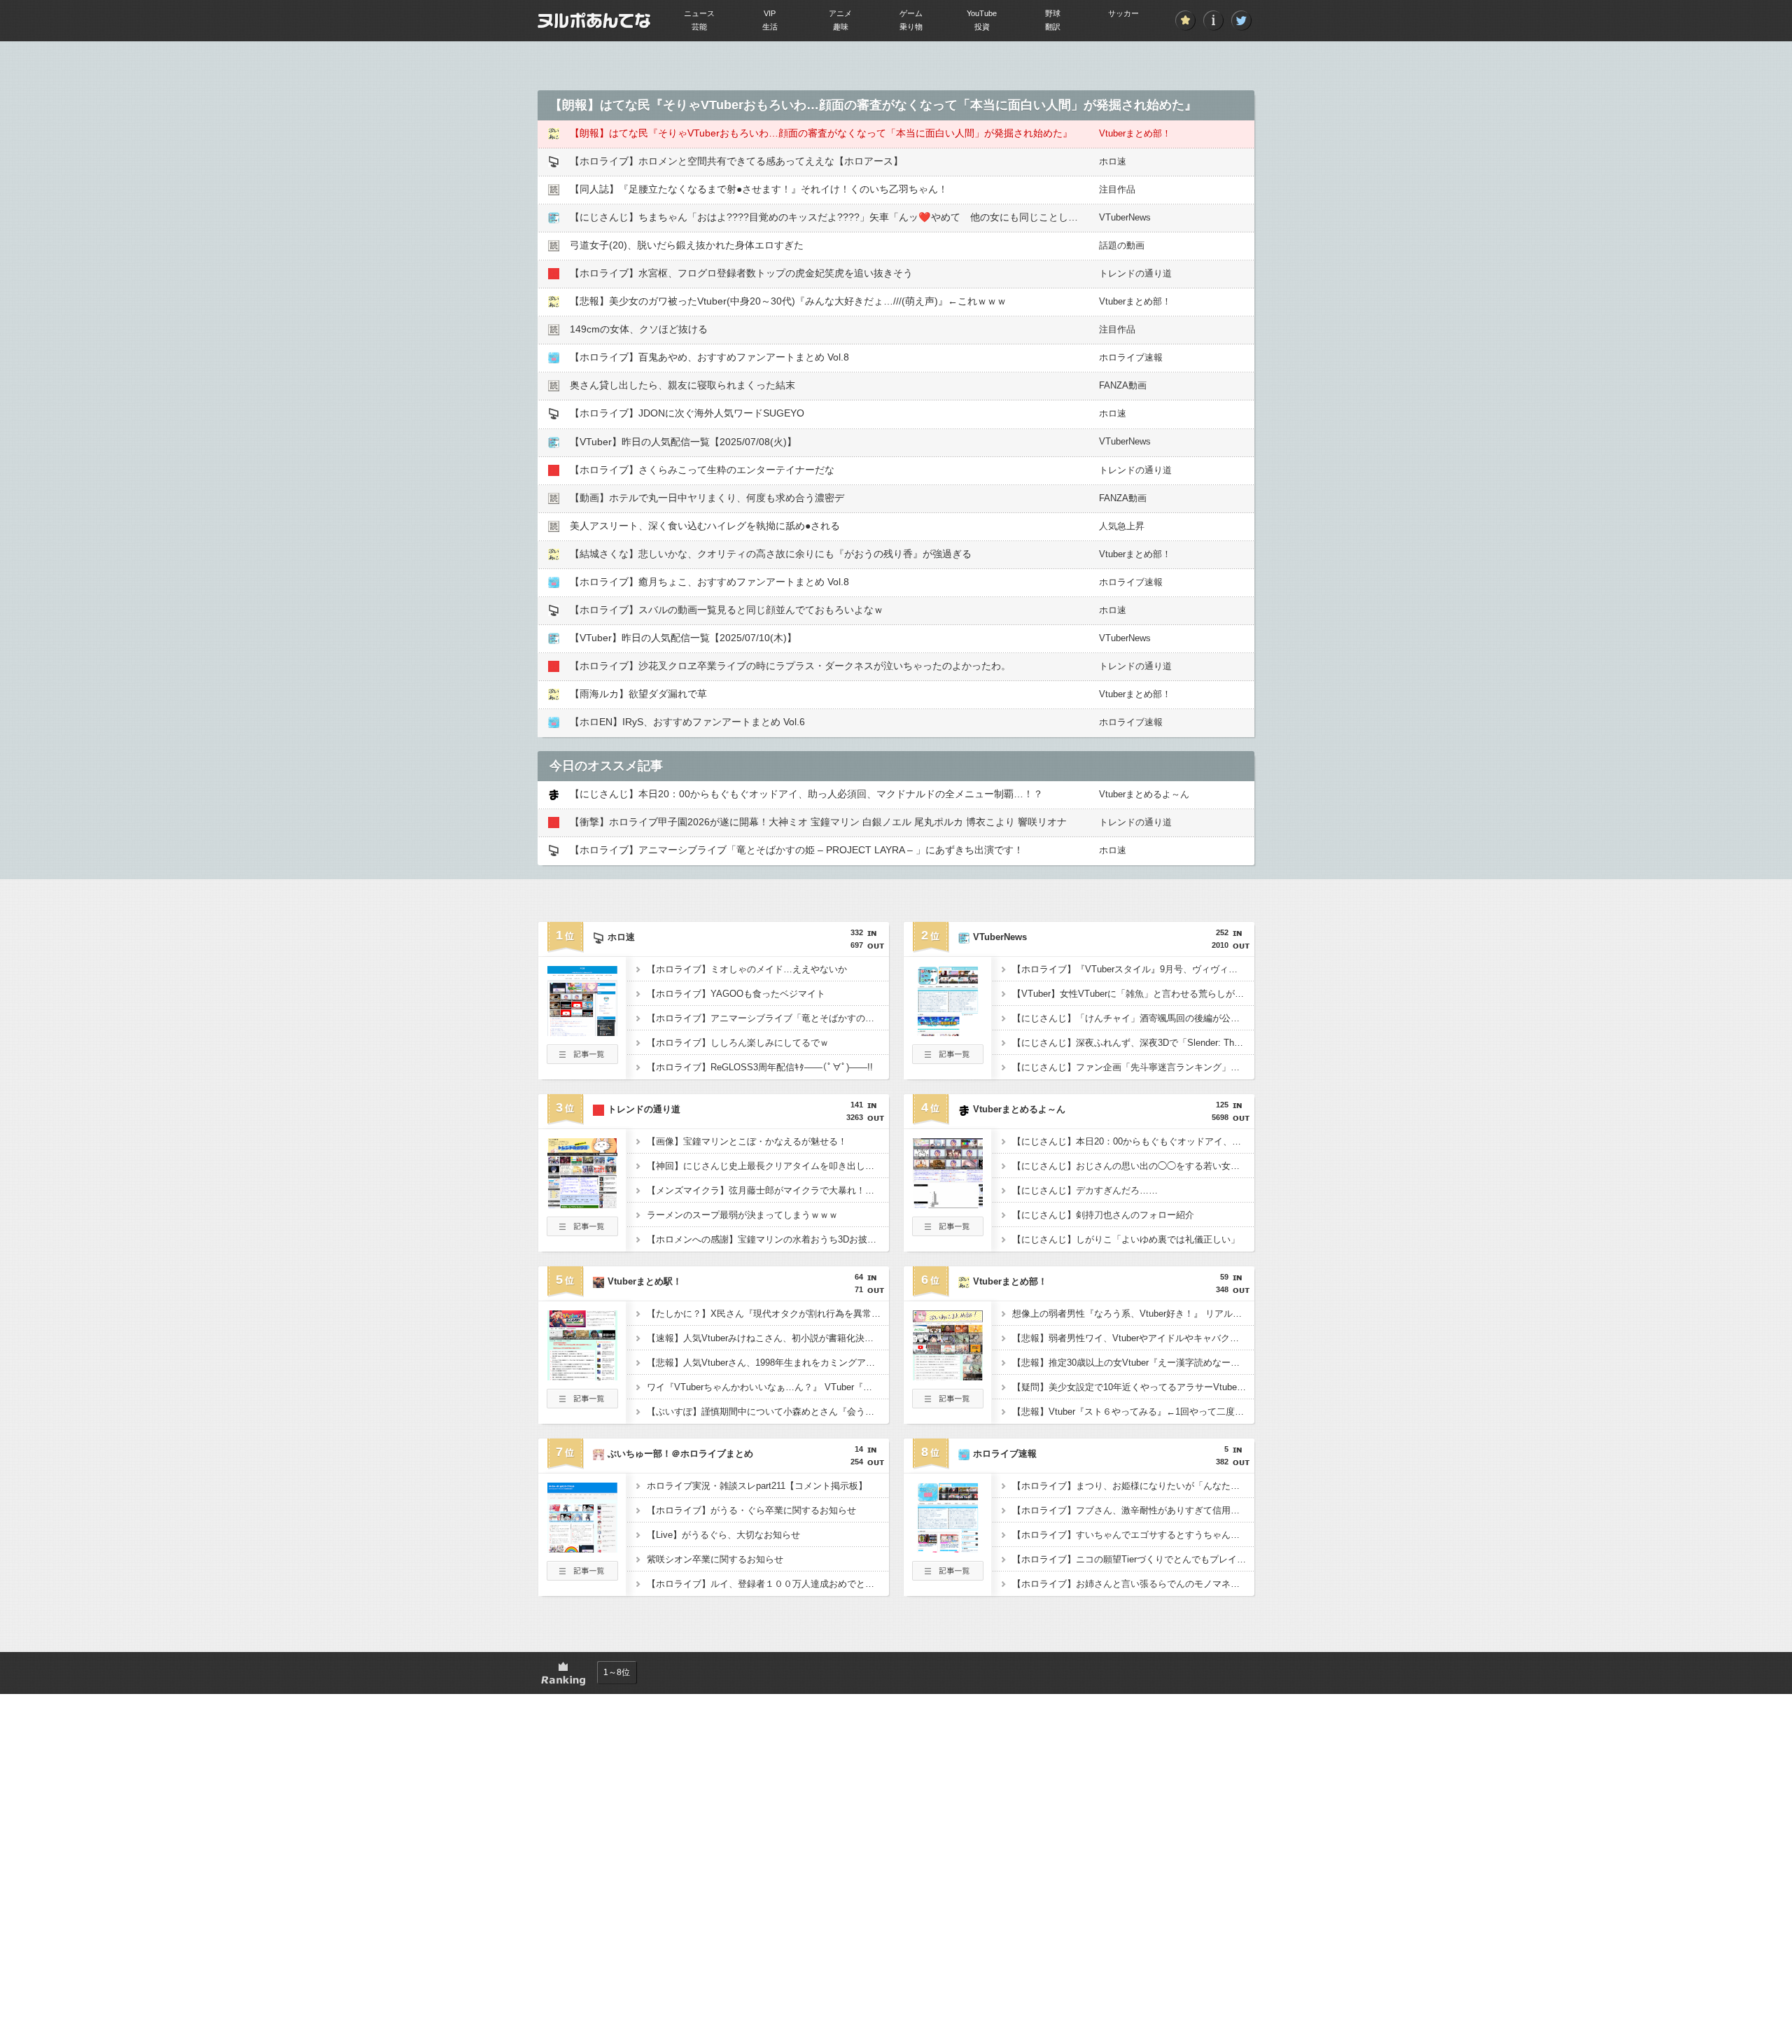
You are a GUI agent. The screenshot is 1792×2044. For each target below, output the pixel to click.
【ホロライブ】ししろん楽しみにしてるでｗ (738, 1043)
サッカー (1123, 13)
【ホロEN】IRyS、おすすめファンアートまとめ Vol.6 (687, 722)
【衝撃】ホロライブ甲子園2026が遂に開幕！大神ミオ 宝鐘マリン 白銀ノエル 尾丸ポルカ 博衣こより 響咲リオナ (818, 822)
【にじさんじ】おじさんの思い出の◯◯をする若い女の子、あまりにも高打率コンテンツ (1133, 1166)
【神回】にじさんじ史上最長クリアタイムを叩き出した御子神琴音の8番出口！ (768, 1166)
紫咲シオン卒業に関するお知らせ (715, 1559)
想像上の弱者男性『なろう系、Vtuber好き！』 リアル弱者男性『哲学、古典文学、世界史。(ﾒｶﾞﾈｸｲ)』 (1133, 1314)
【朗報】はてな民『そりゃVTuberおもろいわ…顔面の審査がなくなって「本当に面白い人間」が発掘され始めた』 (821, 133)
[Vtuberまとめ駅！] (582, 1376)
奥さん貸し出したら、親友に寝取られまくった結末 (682, 385)
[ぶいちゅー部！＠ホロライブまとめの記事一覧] (582, 1576)
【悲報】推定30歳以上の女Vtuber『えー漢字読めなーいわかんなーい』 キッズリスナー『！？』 (1133, 1363)
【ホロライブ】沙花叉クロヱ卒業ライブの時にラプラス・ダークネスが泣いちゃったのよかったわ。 (790, 666)
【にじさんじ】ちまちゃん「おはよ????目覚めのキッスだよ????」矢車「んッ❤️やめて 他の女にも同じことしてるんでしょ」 (853, 217)
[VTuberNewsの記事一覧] (948, 1060)
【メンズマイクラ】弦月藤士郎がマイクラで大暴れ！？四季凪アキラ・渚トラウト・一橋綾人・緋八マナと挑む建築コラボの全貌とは (768, 1190)
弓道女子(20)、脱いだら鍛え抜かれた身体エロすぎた (687, 245)
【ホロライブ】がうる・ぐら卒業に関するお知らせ (751, 1510)
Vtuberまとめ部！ (1135, 133)
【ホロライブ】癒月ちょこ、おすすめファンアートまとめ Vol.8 (709, 582)
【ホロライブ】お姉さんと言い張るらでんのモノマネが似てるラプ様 (1133, 1584)
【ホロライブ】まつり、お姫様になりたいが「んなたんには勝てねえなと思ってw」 (1133, 1486)
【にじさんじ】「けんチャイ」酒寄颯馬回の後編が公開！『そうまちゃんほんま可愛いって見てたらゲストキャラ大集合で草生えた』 (1133, 1018)
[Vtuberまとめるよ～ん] (948, 1204)
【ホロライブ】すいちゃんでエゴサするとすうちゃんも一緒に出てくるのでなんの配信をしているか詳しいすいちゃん (1133, 1535)
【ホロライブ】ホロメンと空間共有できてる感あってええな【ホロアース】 (736, 161)
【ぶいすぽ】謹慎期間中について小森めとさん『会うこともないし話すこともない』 (768, 1412)
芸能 (699, 27)
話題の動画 (1122, 245)
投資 (982, 27)
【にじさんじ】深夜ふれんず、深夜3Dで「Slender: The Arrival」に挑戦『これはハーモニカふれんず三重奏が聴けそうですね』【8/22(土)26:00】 (1133, 1043)
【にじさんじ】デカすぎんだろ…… (1085, 1190)
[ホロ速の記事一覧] (582, 1060)
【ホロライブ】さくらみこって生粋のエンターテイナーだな (702, 470)
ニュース (699, 13)
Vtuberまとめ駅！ (645, 1281)
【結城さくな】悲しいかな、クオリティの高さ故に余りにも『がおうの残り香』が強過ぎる (771, 554)
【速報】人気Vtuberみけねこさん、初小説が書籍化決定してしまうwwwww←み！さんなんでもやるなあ (768, 1338)
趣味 (841, 27)
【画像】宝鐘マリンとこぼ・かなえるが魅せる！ (747, 1141)
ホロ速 (1113, 161)
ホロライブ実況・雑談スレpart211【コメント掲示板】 (757, 1486)
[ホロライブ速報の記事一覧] (948, 1576)
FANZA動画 (1123, 385)
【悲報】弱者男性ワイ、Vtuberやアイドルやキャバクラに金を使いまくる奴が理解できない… (1133, 1338)
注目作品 (1117, 189)
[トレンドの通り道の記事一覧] (582, 1232)
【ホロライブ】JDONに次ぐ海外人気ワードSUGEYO (687, 413)
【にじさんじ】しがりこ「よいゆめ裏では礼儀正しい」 (1126, 1239)
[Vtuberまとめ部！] (948, 1376)
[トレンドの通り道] (582, 1204)
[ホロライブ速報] (948, 1548)
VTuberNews (1125, 217)
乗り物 (911, 27)
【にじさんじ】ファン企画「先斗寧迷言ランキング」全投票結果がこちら (1133, 1067)
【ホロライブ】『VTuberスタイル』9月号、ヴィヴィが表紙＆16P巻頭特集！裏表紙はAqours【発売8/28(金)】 (1133, 969)
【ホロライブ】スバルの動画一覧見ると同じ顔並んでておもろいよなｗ (727, 610)
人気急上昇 (1122, 526)
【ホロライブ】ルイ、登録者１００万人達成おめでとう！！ (768, 1584)
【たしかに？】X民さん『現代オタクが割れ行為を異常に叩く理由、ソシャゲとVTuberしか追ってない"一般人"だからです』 (768, 1314)
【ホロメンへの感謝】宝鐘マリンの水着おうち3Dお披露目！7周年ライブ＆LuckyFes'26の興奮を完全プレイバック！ (768, 1239)
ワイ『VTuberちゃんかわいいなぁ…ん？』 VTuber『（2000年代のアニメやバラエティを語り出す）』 (768, 1387)
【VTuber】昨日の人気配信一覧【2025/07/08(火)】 (683, 442)
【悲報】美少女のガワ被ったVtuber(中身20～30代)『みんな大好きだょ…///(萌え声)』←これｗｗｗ (788, 301)
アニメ (840, 13)
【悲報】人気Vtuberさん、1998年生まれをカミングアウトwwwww (768, 1363)
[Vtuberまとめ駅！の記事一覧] (582, 1404)
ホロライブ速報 (1131, 357)
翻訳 (1053, 27)
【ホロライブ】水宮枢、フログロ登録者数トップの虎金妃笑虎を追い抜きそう (741, 273)
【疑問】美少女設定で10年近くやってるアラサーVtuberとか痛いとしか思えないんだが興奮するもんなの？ (1133, 1387)
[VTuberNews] (948, 1032)
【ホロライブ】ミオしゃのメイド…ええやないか (747, 969)
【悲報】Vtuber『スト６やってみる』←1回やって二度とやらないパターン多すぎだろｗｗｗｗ (1133, 1412)
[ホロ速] (582, 1032)
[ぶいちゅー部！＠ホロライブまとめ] (582, 1548)
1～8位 (617, 1672)
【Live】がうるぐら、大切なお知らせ (723, 1535)
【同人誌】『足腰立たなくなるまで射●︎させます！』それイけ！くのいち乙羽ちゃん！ (759, 189)
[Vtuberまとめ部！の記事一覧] (948, 1404)
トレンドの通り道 (1135, 273)
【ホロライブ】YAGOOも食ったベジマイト (736, 994)
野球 (1053, 13)
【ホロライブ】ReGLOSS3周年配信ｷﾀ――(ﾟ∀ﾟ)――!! (760, 1067)
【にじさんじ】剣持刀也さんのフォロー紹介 (1103, 1215)
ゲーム (911, 13)
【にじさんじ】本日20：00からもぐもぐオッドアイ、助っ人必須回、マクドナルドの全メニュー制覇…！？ (806, 794)
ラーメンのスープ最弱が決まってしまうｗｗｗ (742, 1215)
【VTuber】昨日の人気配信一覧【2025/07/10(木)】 (683, 638)
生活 (770, 27)
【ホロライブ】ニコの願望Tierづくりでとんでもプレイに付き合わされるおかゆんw (1133, 1559)
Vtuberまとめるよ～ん (1144, 794)
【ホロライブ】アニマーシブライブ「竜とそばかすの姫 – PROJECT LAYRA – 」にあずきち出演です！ (797, 850)
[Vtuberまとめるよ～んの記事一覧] (948, 1232)
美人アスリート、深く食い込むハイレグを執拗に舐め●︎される (705, 526)
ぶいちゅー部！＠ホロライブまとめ (680, 1454)
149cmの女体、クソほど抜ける (639, 329)
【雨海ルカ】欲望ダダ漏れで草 (638, 694)
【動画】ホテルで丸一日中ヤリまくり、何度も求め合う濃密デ (707, 498)
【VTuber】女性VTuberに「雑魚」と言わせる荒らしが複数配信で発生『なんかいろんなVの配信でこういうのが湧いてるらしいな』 (1133, 994)
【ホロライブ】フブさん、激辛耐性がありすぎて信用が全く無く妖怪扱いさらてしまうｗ (1133, 1510)
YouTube (982, 13)
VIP (770, 13)
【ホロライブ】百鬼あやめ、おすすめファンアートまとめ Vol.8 (709, 357)
